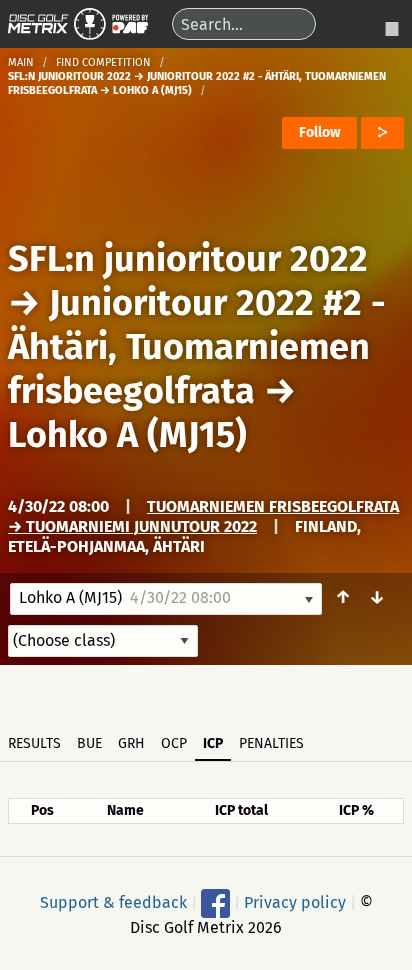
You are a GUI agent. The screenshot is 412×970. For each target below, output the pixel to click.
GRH (131, 743)
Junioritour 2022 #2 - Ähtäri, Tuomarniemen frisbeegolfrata (197, 347)
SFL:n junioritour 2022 (188, 259)
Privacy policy (295, 902)
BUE (89, 743)
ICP (213, 743)
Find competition (103, 62)
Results (34, 743)
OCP (174, 743)
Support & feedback (113, 902)
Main (21, 62)
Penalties (271, 743)
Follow (319, 132)
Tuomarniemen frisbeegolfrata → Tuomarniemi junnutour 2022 (203, 516)
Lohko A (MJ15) (127, 435)
